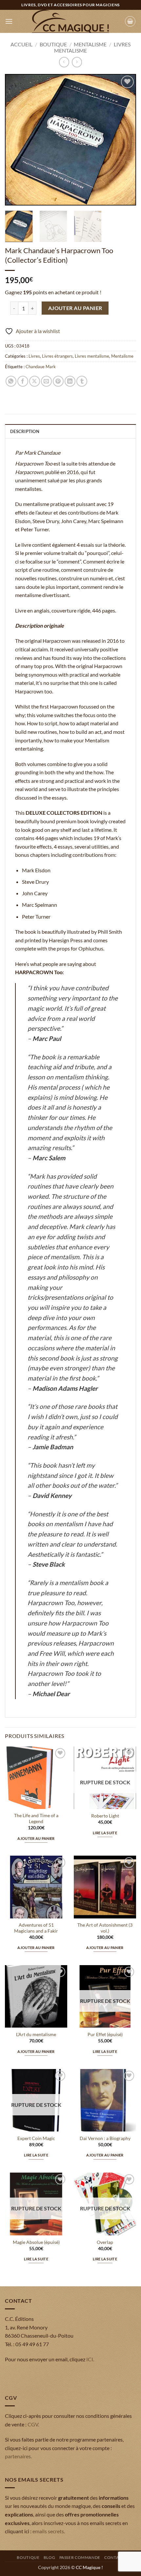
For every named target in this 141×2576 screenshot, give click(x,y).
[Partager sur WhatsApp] (11, 381)
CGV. (33, 2424)
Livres (34, 356)
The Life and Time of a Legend (36, 1818)
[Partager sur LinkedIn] (70, 381)
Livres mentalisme (92, 356)
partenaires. (18, 2456)
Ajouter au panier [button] (36, 1838)
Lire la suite (105, 1833)
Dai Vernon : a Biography (105, 2138)
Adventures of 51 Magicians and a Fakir (36, 1928)
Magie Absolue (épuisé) (36, 2242)
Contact (114, 2557)
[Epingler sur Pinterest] (58, 381)
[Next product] (64, 62)
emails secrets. (49, 2531)
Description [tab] (25, 431)
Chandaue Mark (41, 367)
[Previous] (16, 140)
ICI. (90, 2359)
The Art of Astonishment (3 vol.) (105, 1928)
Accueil (21, 44)
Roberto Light (105, 1816)
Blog (49, 2557)
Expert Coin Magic (36, 2138)
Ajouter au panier (75, 308)
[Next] (125, 140)
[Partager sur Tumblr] (82, 381)
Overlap (105, 2242)
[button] (9, 21)
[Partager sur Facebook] (23, 381)
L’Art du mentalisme (36, 2034)
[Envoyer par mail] (46, 381)
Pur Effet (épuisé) (105, 2034)
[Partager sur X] (35, 381)
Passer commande (80, 2557)
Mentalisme (90, 44)
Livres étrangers (57, 356)
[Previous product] (77, 62)
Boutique (53, 44)
